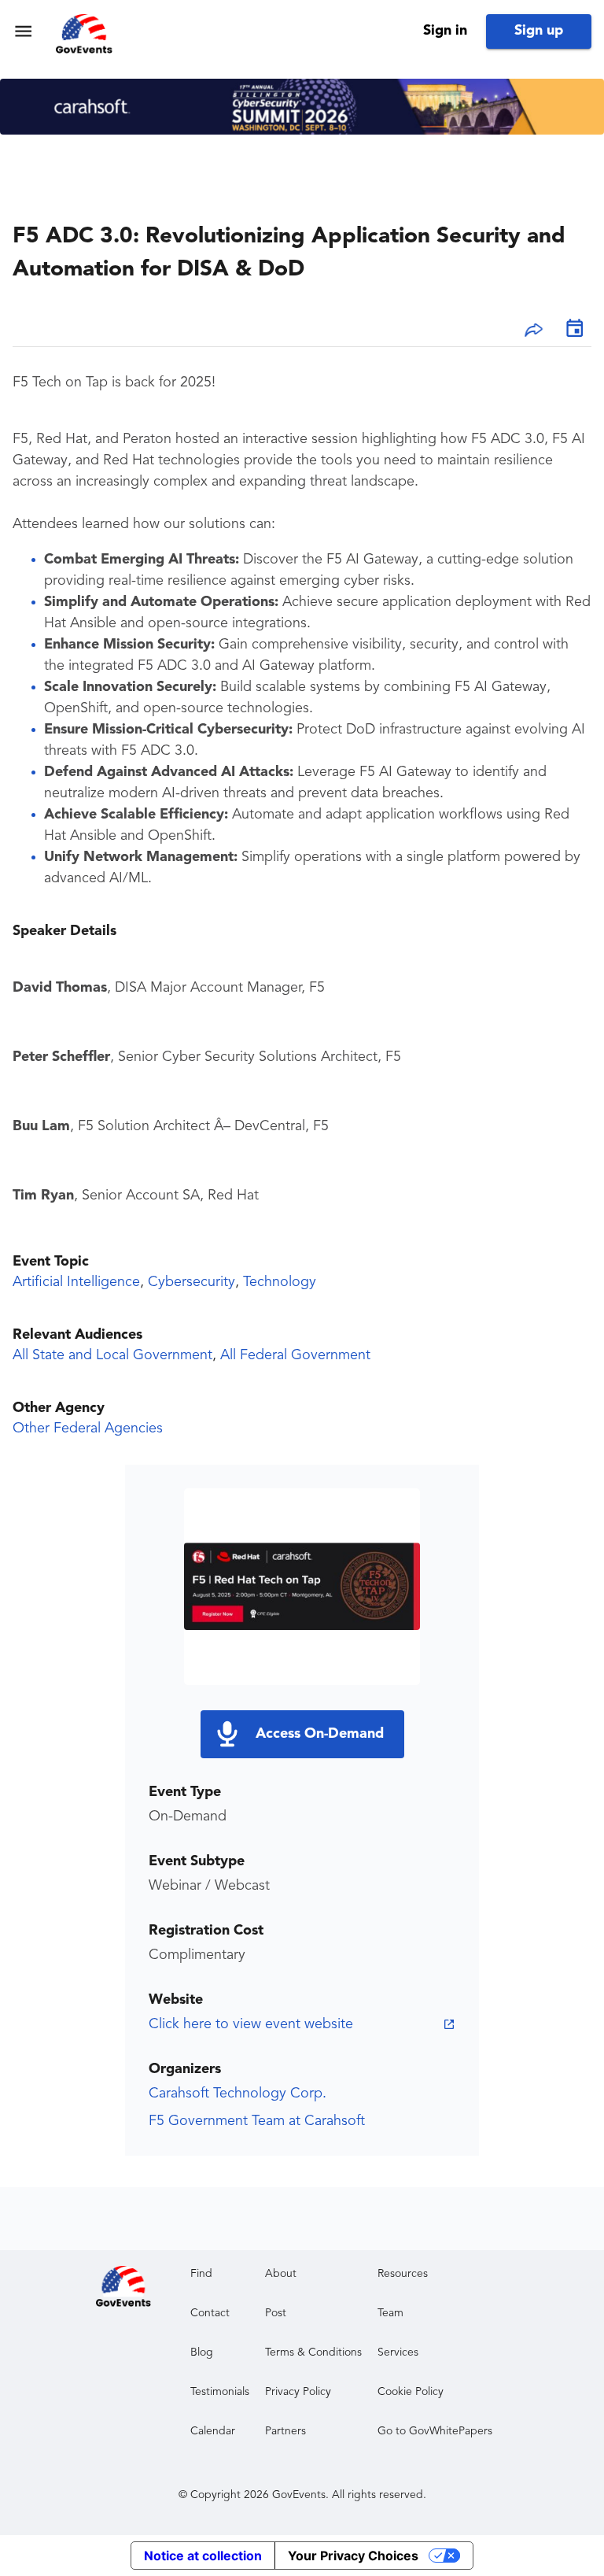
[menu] (23, 31)
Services (398, 2352)
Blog (202, 2352)
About (281, 2274)
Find (201, 2274)
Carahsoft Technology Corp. (238, 2094)
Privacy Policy (298, 2392)
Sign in (445, 31)
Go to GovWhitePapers (435, 2431)
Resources (403, 2274)
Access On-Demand (320, 1734)
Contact (210, 2313)
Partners (285, 2431)
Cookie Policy (411, 2392)
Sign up (539, 31)
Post (276, 2313)
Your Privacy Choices (353, 2556)
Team (390, 2313)
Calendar (213, 2431)
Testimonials (220, 2392)
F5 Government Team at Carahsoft (257, 2121)
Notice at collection (203, 2556)
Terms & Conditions (313, 2352)
